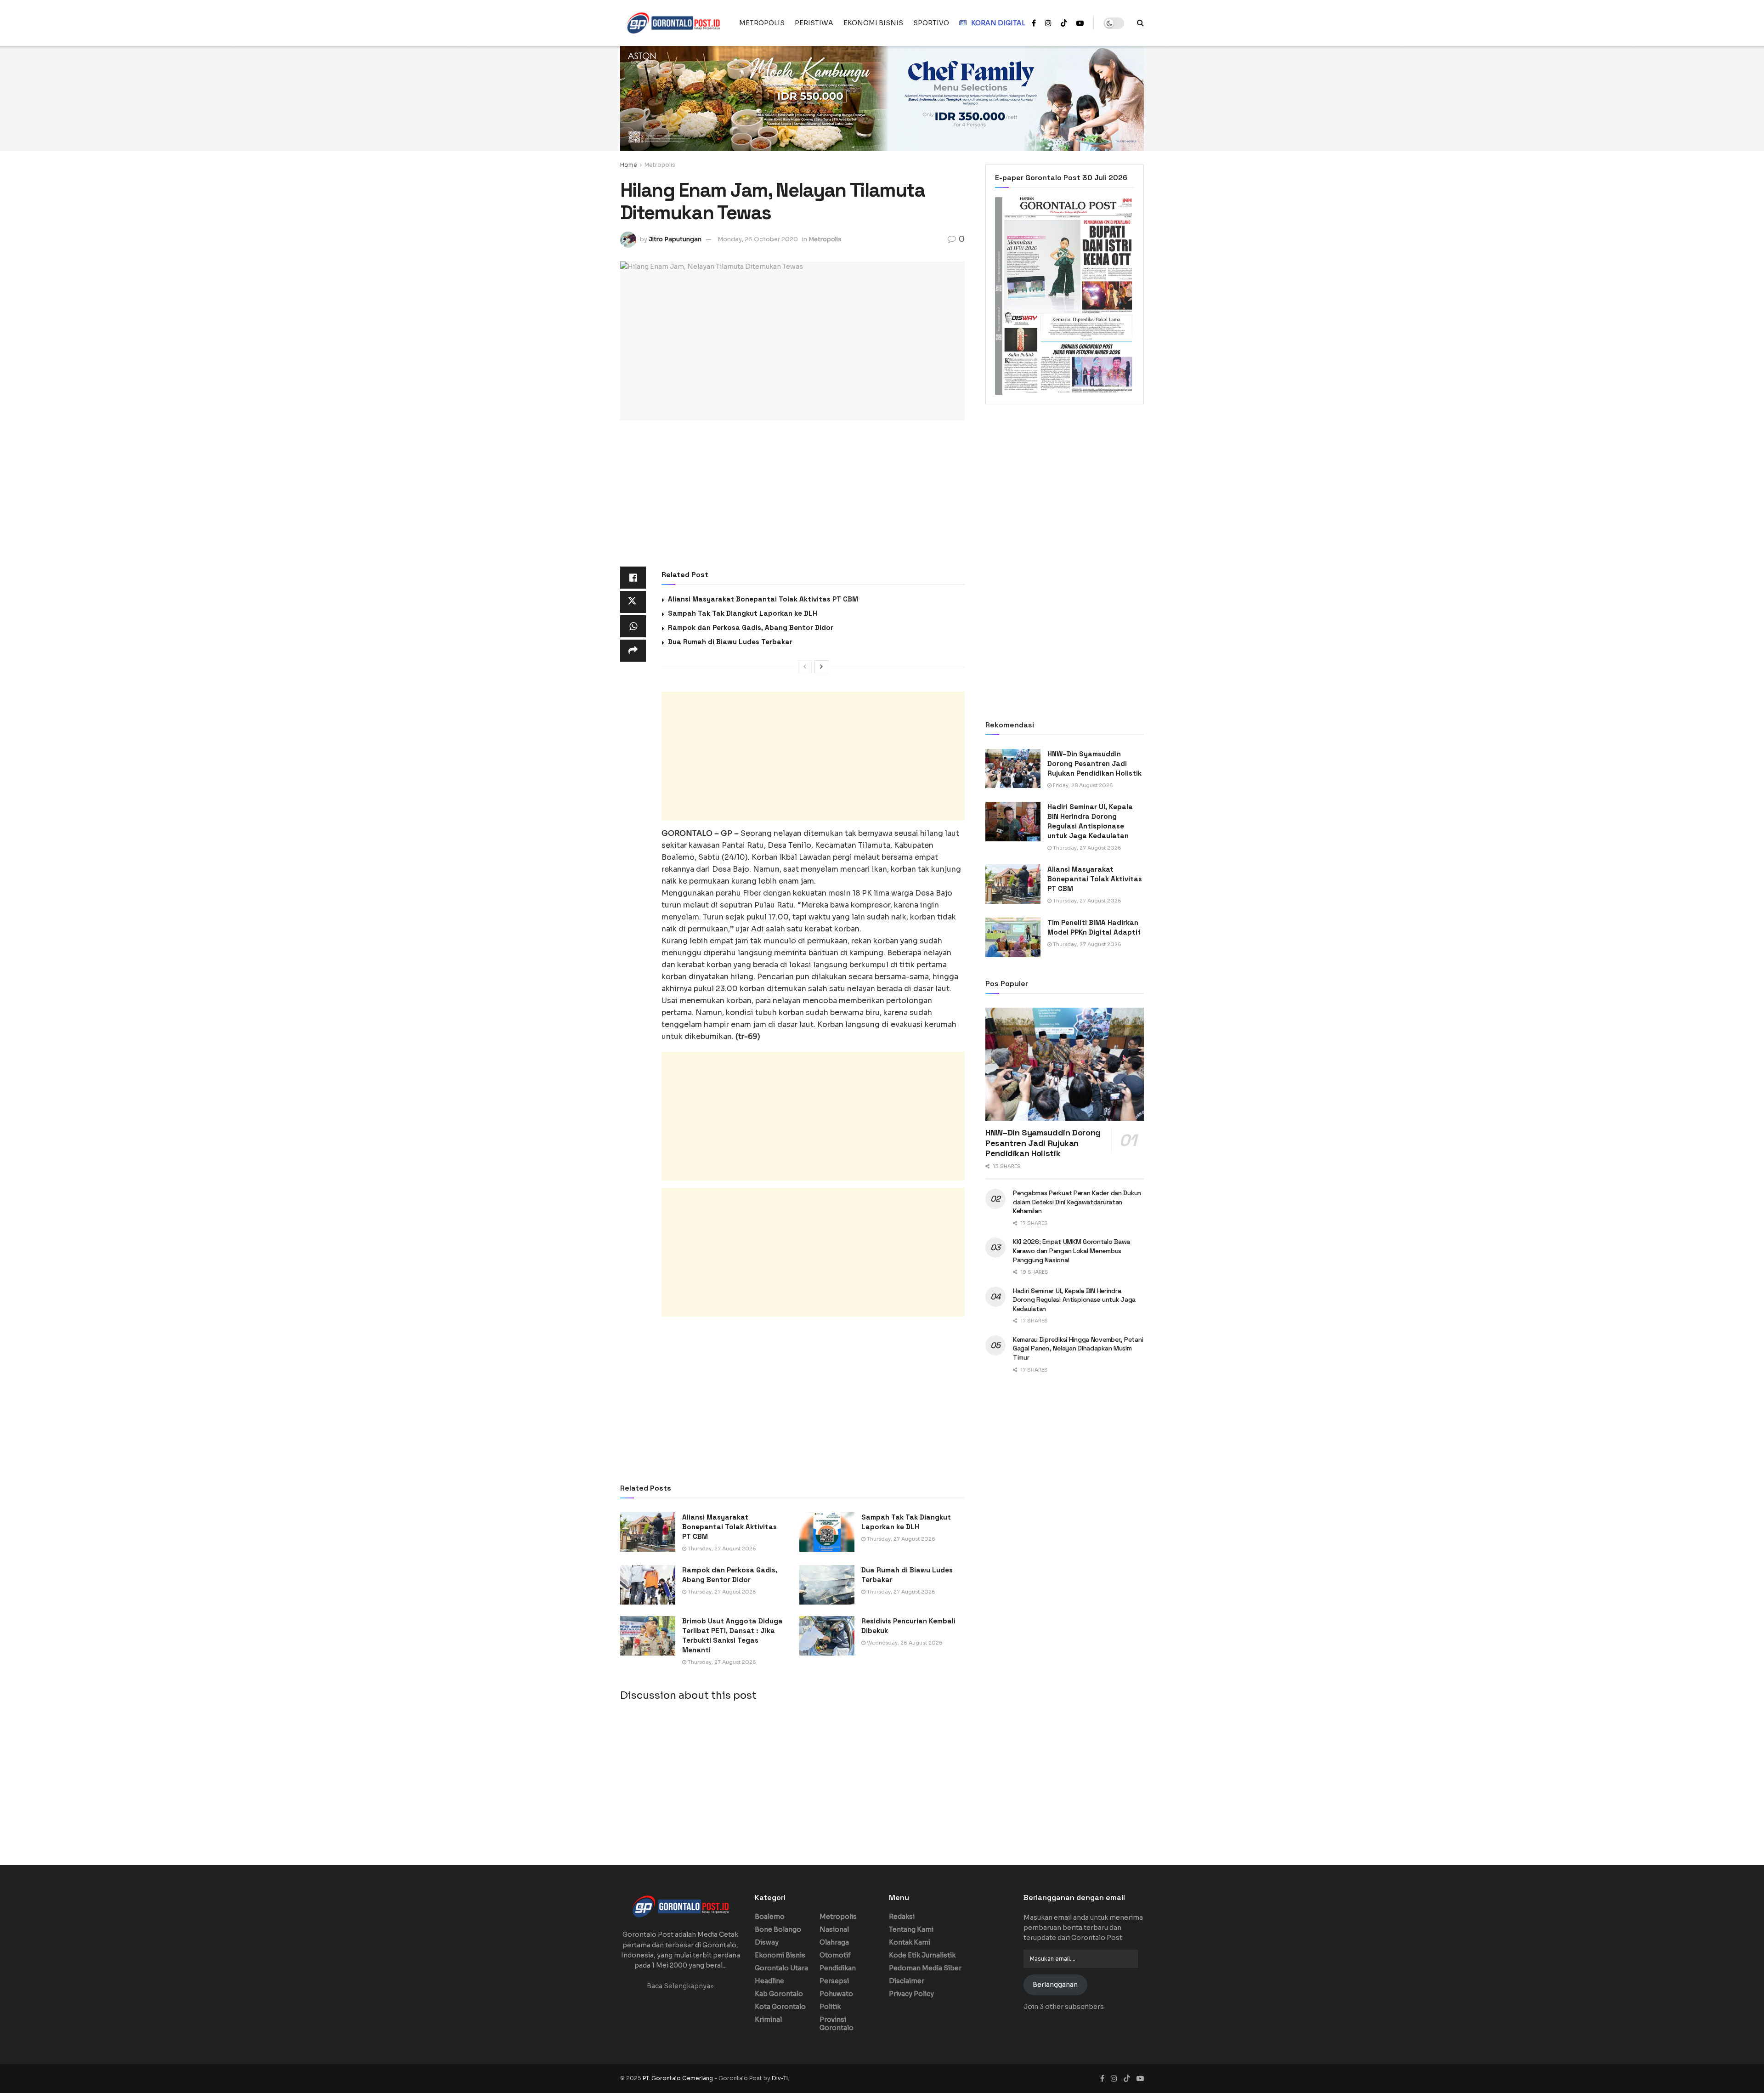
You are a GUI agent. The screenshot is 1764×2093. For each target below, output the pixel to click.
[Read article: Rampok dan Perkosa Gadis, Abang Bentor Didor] (648, 1585)
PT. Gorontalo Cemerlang (678, 2078)
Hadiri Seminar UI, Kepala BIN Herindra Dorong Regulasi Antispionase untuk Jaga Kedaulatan (1074, 1300)
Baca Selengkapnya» (680, 1986)
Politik (830, 2007)
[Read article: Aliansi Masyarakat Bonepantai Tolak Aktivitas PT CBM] (648, 1532)
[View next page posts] (821, 667)
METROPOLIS (762, 23)
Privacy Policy (911, 1994)
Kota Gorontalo (780, 2007)
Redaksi (902, 1917)
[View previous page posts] (805, 667)
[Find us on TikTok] (1064, 23)
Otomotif (835, 1955)
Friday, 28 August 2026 (1082, 785)
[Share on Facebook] (633, 578)
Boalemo (770, 1917)
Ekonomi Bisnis (780, 1955)
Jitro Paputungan (675, 239)
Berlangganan (1055, 1985)
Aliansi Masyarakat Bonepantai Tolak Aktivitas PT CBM (763, 599)
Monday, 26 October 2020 (758, 239)
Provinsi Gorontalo (837, 2024)
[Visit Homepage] (673, 23)
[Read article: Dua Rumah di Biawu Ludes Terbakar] (827, 1585)
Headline (769, 1981)
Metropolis (660, 165)
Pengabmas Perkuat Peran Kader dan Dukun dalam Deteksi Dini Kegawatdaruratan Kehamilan (1077, 1202)
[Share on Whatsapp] (633, 626)
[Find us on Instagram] (1048, 23)
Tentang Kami (911, 1929)
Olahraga (834, 1942)
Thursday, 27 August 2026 (721, 1548)
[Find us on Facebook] (1034, 23)
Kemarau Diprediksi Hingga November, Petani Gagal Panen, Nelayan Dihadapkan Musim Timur (1078, 1348)
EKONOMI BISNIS (873, 23)
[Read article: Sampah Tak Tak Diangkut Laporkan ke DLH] (827, 1532)
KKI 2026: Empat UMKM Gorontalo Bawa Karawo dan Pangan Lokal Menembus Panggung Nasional (1071, 1251)
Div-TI (780, 2078)
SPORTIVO (931, 23)
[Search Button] (1140, 23)
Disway (767, 1942)
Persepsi (834, 1981)
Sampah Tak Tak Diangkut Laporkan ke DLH (743, 613)
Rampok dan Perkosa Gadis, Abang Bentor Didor (751, 627)
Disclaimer (907, 1981)
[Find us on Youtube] (1080, 23)
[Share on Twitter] (633, 602)
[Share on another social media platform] (633, 651)
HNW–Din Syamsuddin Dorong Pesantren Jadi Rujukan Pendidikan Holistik (1094, 763)
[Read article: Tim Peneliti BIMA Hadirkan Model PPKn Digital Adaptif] (1013, 937)
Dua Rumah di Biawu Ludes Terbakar (730, 642)
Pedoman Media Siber (925, 1968)
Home (629, 165)
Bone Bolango (778, 1929)
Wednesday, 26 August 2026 (904, 1643)
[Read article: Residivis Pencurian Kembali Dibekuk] (827, 1636)
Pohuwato (836, 1994)
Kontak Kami (910, 1942)
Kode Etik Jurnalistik (922, 1955)
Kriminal (768, 2019)
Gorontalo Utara (781, 1968)
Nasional (834, 1929)
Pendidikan (838, 1968)
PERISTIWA (814, 23)
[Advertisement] (792, 499)
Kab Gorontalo (779, 1994)
